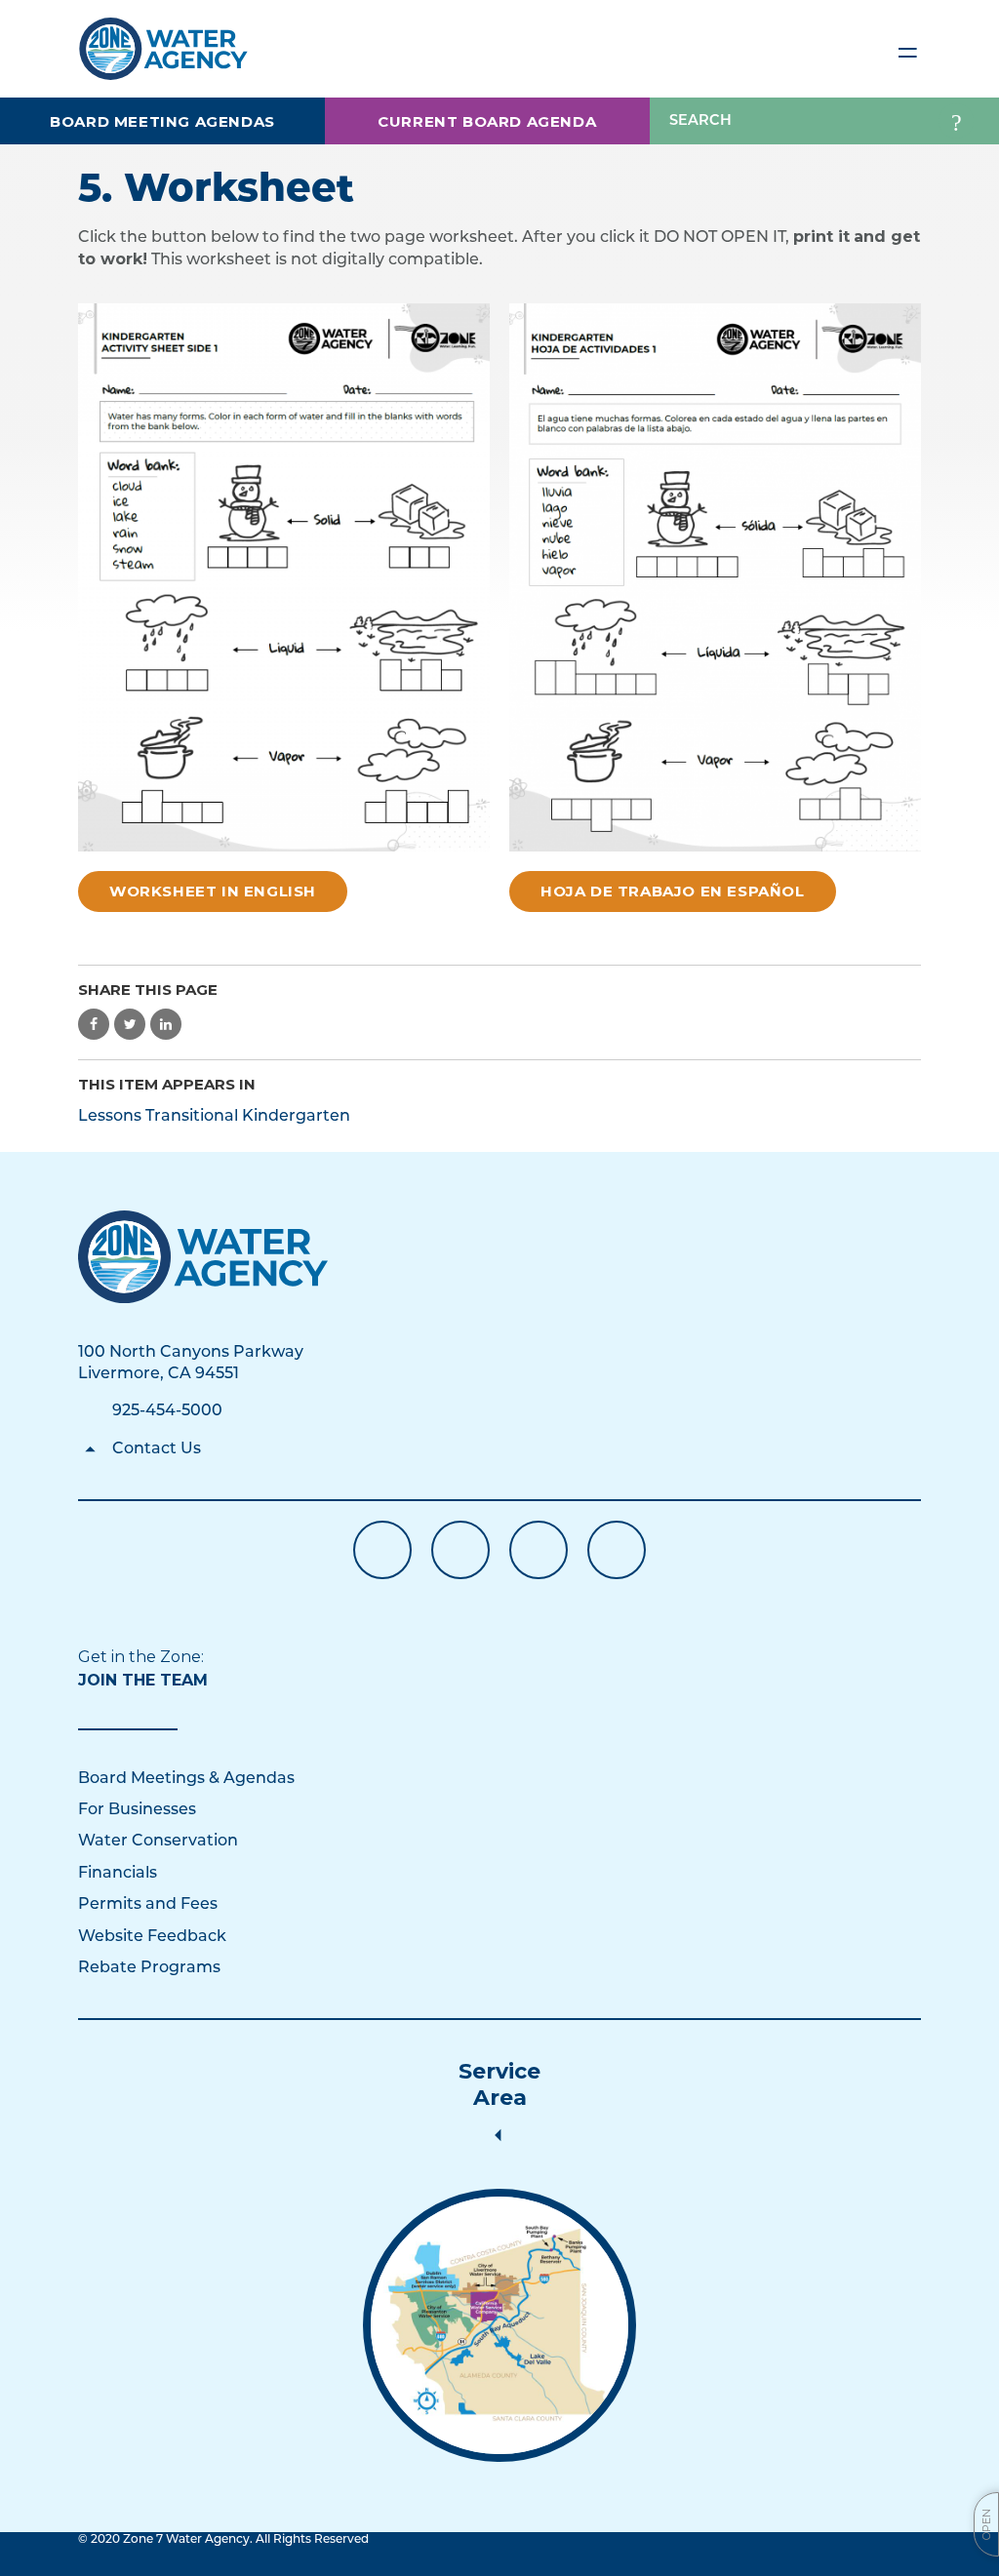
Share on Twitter (130, 1024)
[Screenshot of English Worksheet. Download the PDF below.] (284, 578)
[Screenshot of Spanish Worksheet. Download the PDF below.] (715, 578)
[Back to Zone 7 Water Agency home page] (163, 40)
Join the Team (143, 1680)
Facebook (382, 1550)
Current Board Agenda (487, 121)
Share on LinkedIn (166, 1024)
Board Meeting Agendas (162, 121)
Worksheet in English (213, 891)
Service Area (499, 2084)
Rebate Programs (149, 1968)
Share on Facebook (94, 1024)
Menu (907, 49)
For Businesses (137, 1810)
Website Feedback (152, 1937)
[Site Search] (956, 121)
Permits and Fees (148, 1905)
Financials (118, 1874)
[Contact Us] (203, 1257)
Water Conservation (158, 1842)
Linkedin (539, 1550)
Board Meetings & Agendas (186, 1779)
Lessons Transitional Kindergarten (214, 1117)
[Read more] (499, 2325)
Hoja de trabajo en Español (673, 891)
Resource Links (617, 1550)
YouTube (460, 1550)
